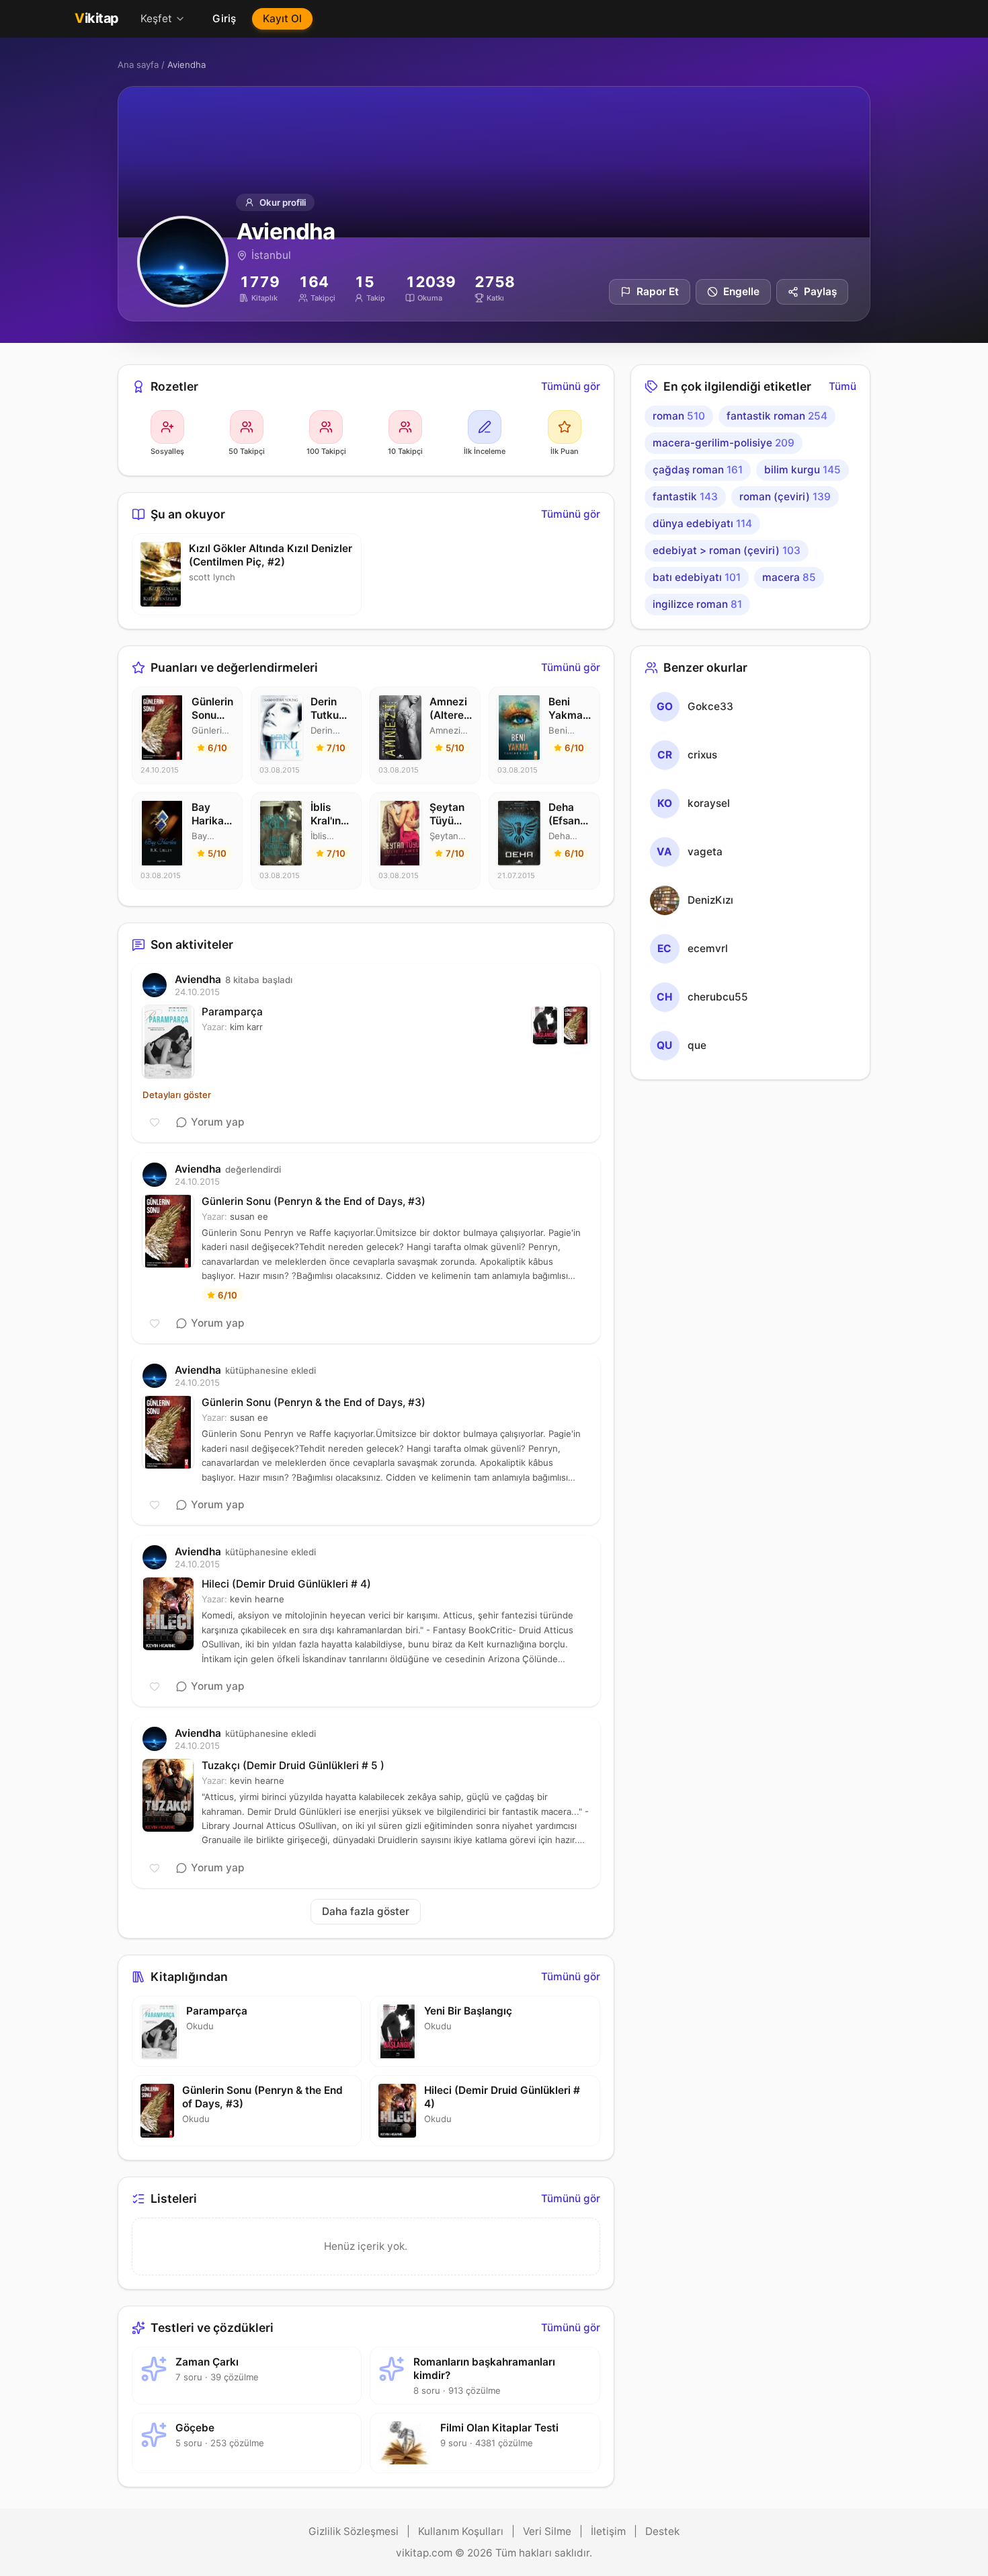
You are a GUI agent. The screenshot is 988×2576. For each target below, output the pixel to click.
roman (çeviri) (785, 497)
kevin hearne (257, 1599)
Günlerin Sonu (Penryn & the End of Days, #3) (314, 1201)
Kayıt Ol (282, 18)
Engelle (741, 291)
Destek (662, 2531)
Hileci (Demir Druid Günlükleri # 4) (286, 1584)
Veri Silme (547, 2531)
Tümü (842, 386)
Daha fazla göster (366, 1911)
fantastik (685, 497)
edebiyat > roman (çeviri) (727, 550)
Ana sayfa (138, 65)
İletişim (608, 2531)
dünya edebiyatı (702, 523)
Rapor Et (658, 291)
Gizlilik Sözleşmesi (354, 2531)
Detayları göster (177, 1095)
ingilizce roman (697, 604)
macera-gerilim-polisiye (724, 443)
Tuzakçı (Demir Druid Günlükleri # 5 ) (293, 1765)
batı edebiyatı (697, 577)
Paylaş (820, 291)
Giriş (224, 18)
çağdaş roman (698, 470)
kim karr (246, 1027)
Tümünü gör (571, 386)
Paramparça (232, 1012)
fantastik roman (777, 416)
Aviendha (198, 979)
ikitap (97, 18)
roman (679, 416)
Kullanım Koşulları (461, 2531)
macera (789, 577)
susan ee (249, 1216)
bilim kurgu (802, 470)
